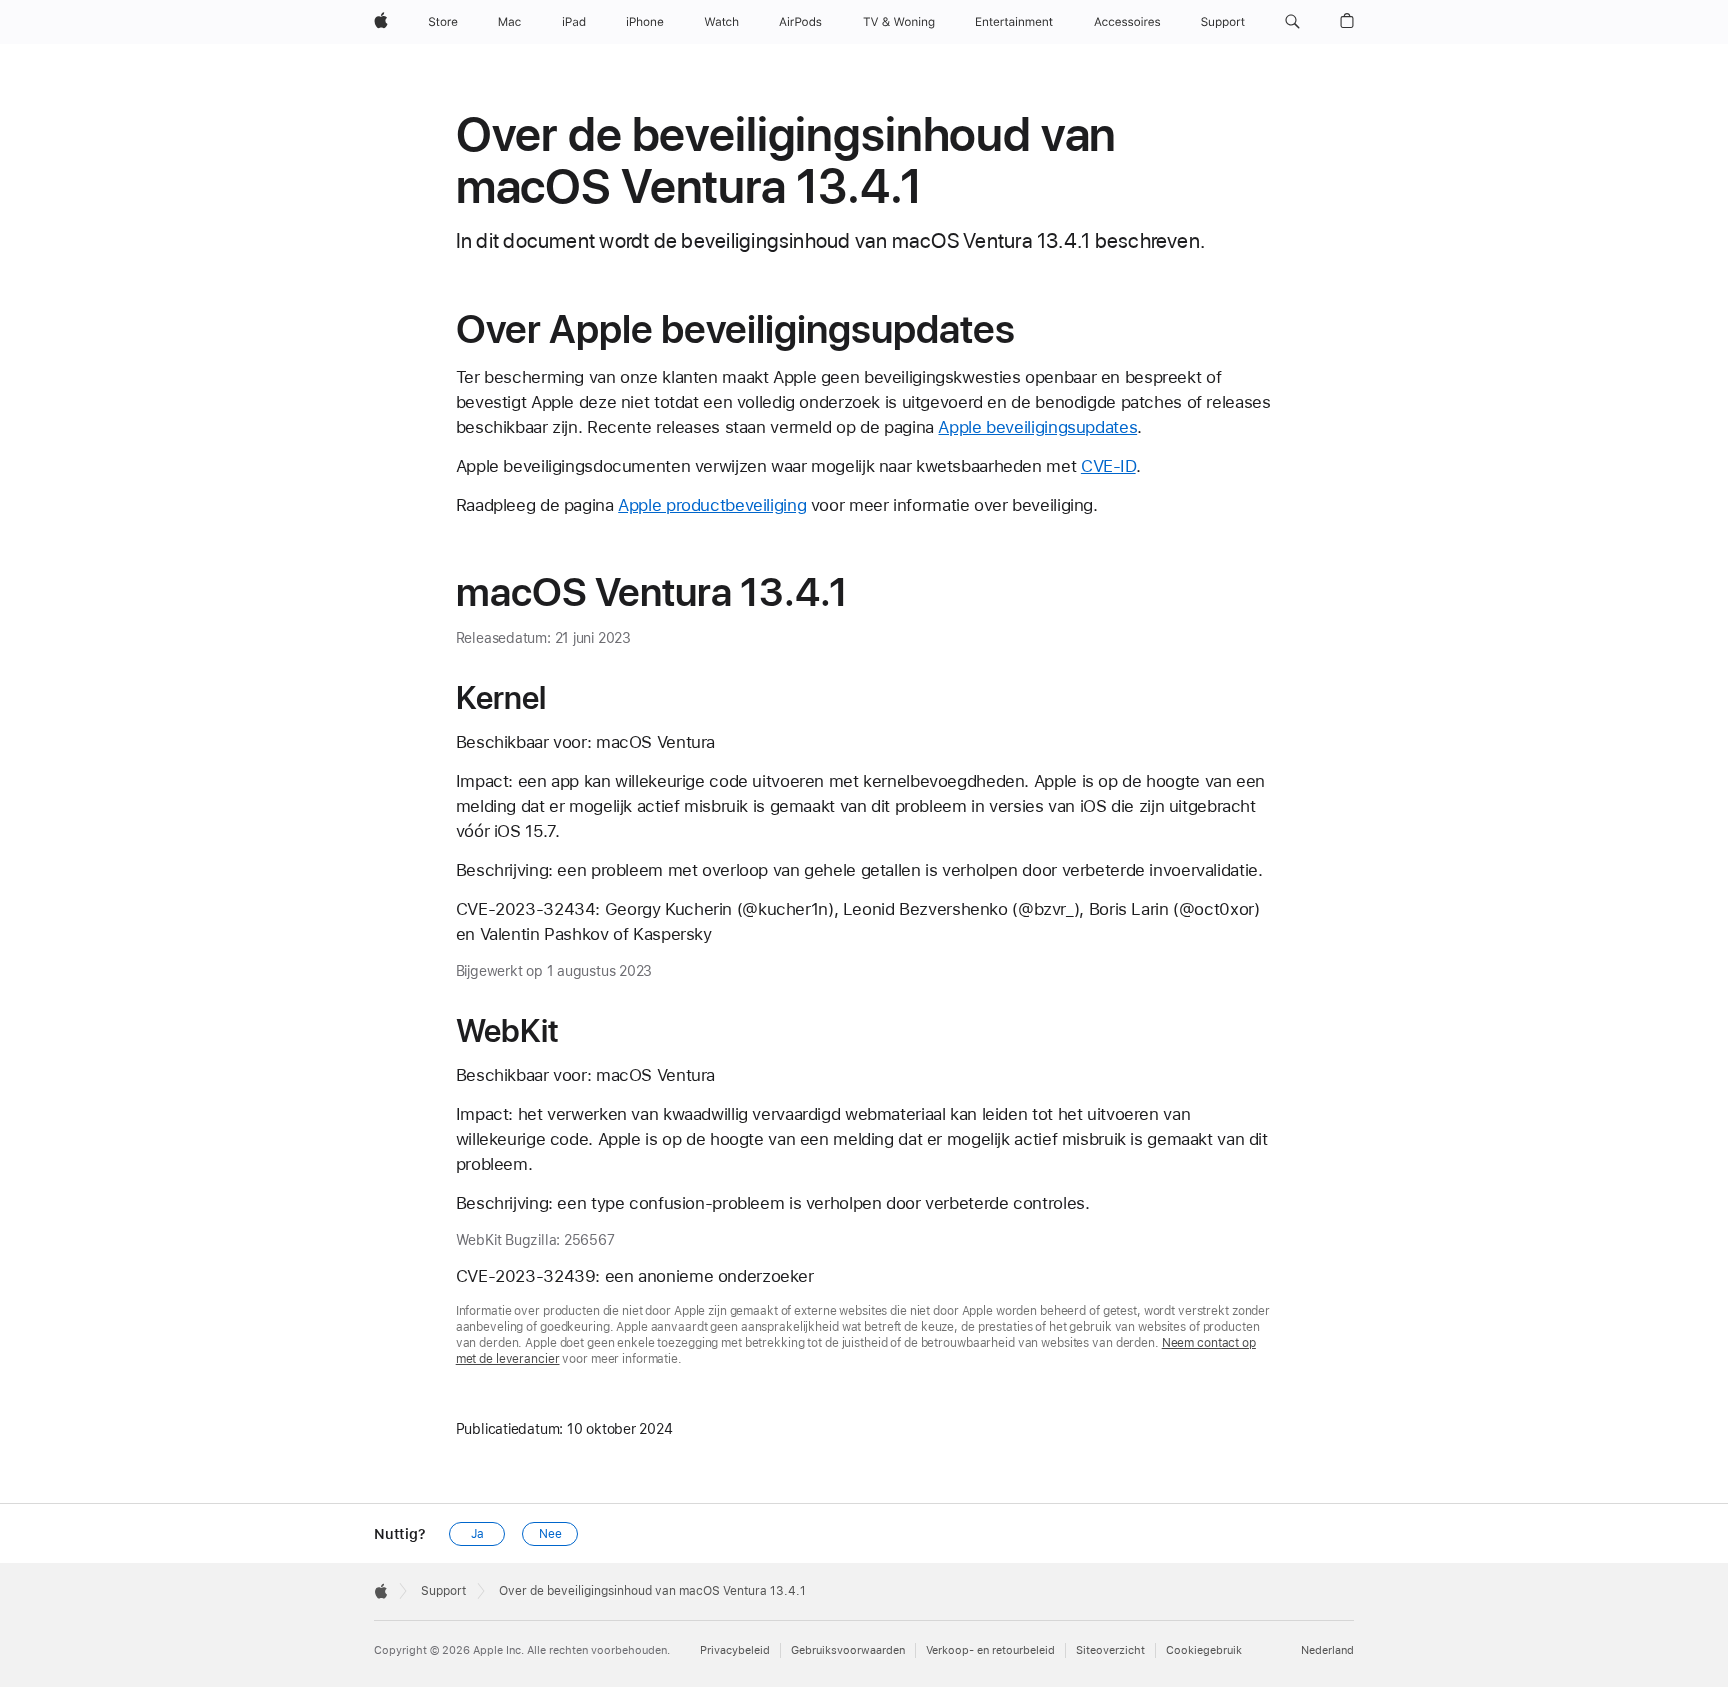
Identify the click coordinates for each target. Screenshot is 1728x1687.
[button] (1292, 22)
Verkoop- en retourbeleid (990, 1650)
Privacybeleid (735, 1650)
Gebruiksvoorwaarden (848, 1650)
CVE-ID (1108, 466)
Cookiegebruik (1204, 1650)
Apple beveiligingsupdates (1037, 427)
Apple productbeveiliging (712, 505)
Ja (477, 1534)
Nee (550, 1534)
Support (443, 1591)
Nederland (1327, 1650)
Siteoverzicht (1110, 1650)
